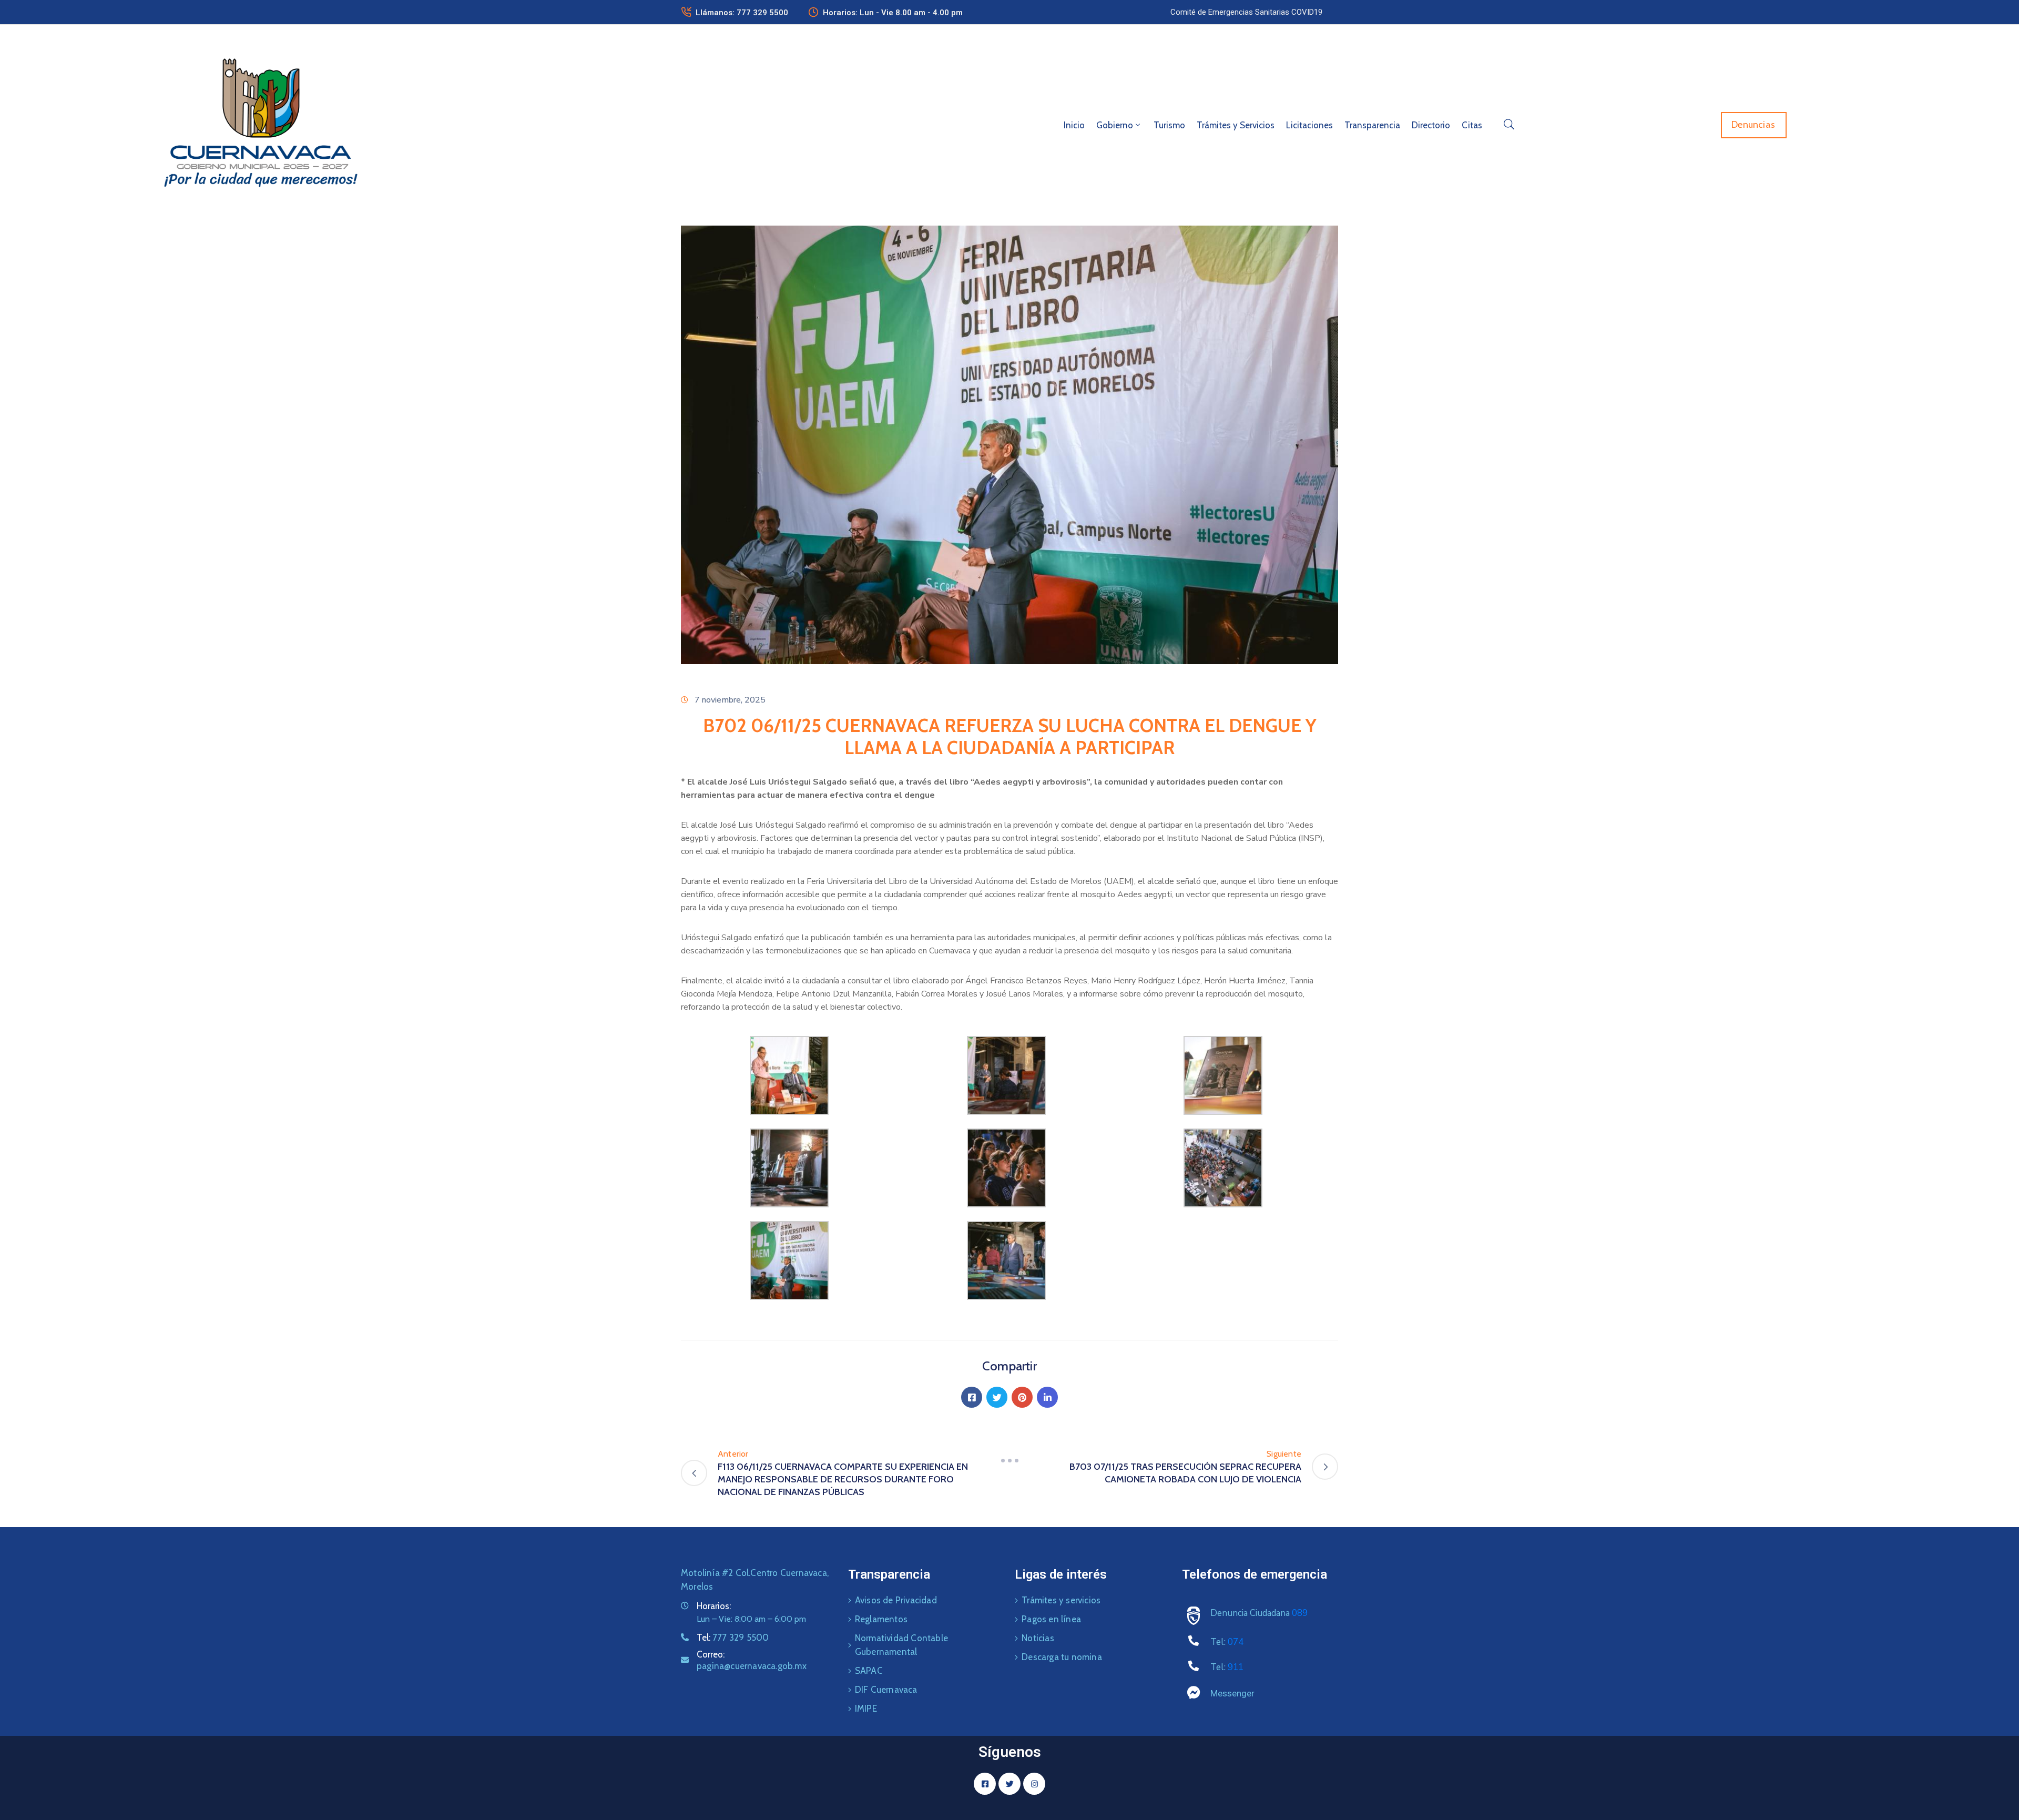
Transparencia (1372, 125)
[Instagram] (1034, 1784)
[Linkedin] (1047, 1397)
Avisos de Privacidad (896, 1600)
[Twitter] (997, 1397)
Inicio (1074, 125)
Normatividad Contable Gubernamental (901, 1645)
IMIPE (866, 1709)
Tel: (733, 1638)
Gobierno (1115, 125)
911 (1236, 1667)
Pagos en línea (1051, 1619)
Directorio (1431, 125)
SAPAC (869, 1671)
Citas (1472, 125)
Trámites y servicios (1061, 1600)
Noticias (1038, 1638)
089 (1300, 1613)
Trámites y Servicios (1236, 125)
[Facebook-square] (985, 1784)
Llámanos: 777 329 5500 (742, 13)
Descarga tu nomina (1062, 1657)
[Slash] (1009, 1460)
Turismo (1169, 125)
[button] (1246, 12)
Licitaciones (1309, 125)
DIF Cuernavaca (886, 1690)
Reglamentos (881, 1619)
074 (1236, 1642)
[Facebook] (972, 1397)
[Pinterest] (1022, 1397)
